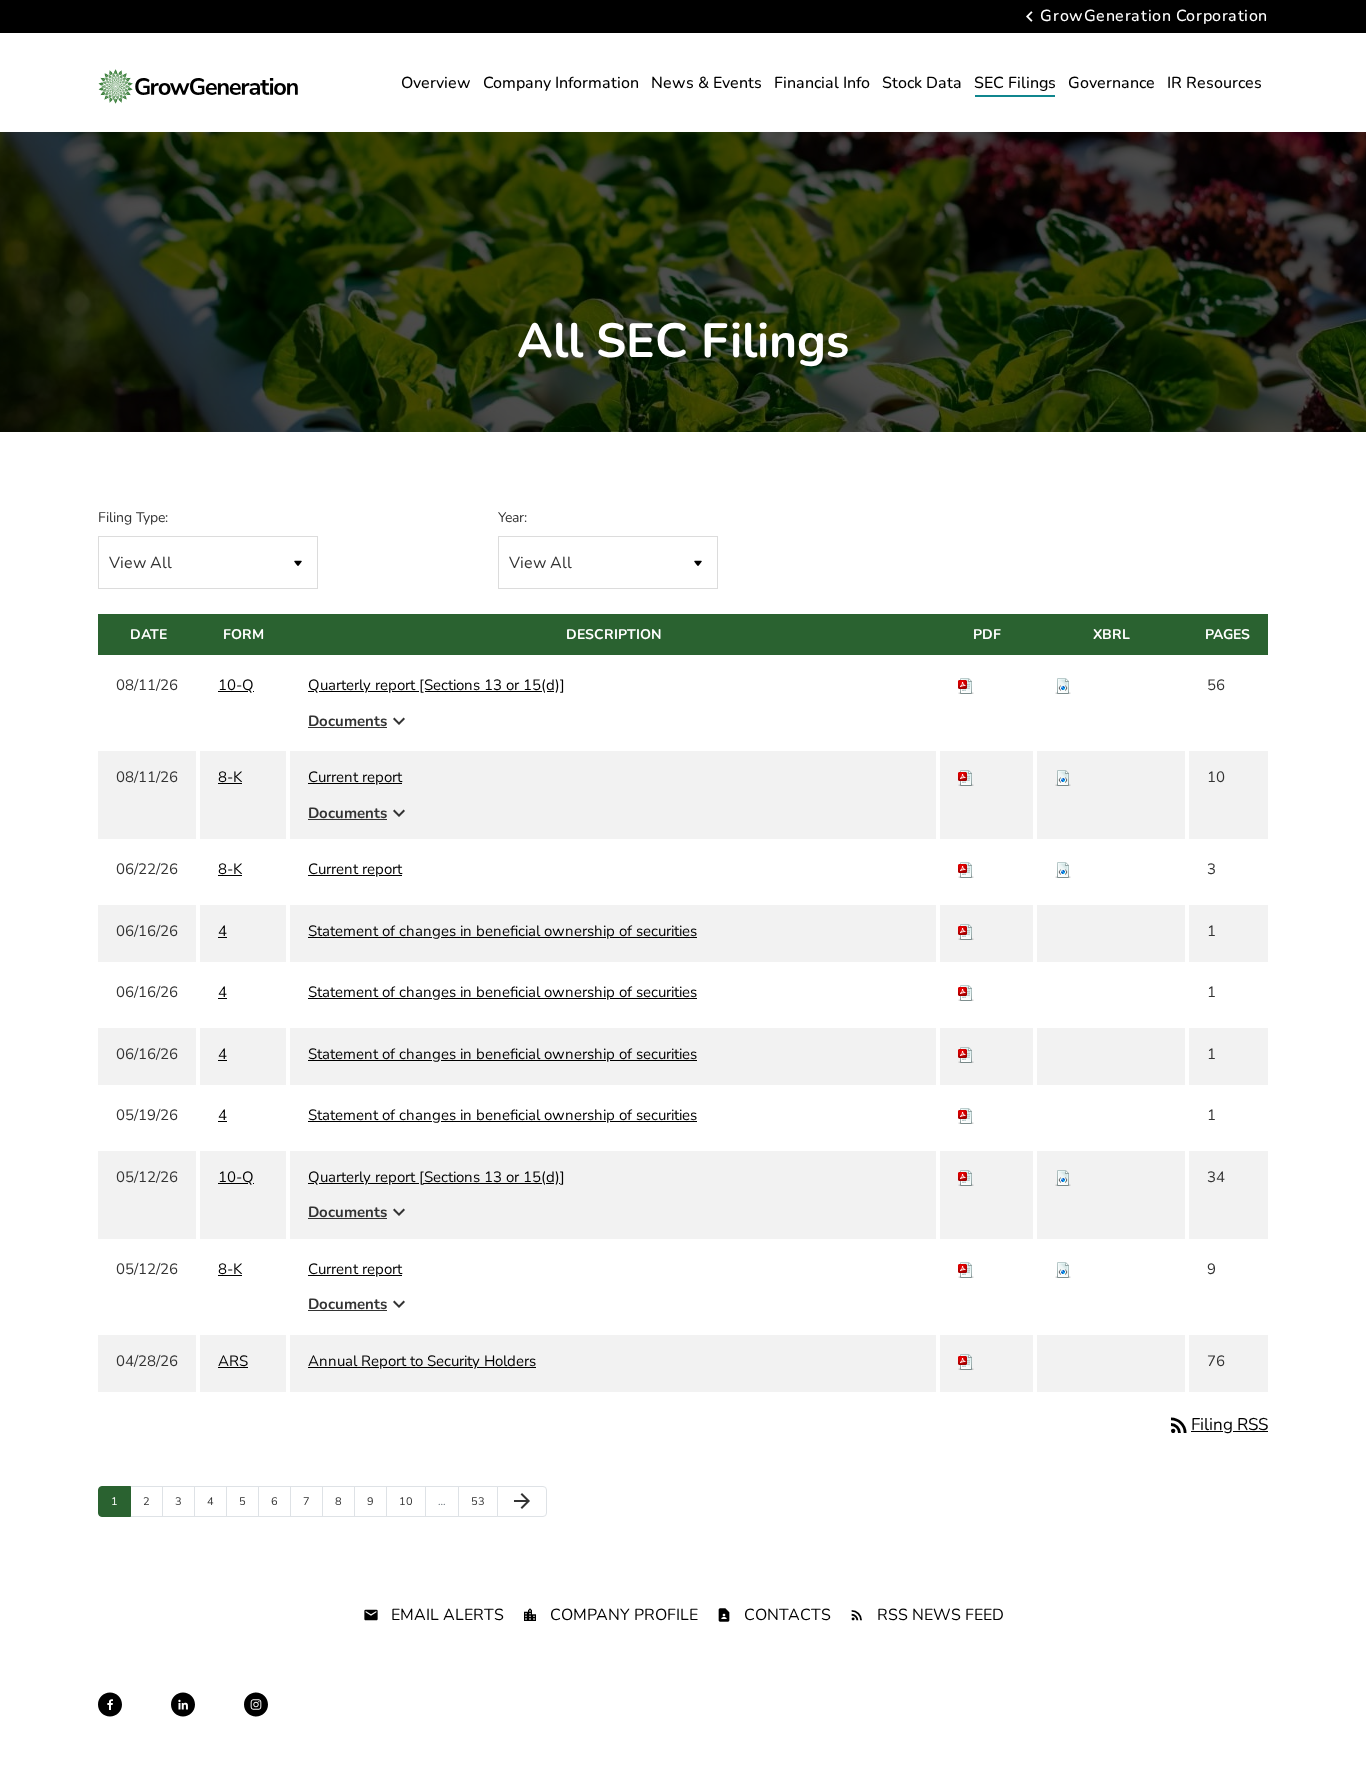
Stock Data (922, 83)
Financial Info (822, 83)
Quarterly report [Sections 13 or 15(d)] (436, 685)
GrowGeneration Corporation (1154, 17)
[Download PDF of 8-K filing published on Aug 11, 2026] (966, 777)
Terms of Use (764, 1723)
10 (410, 1501)
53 (482, 1501)
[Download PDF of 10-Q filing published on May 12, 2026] (966, 1177)
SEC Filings (1015, 83)
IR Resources (1214, 83)
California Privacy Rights (886, 1723)
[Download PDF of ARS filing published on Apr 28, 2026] (966, 1361)
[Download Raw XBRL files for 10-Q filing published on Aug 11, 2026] (1063, 685)
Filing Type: (133, 517)
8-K (230, 777)
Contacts (787, 1615)
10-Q (236, 685)
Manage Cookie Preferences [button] (1194, 1723)
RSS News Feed (940, 1615)
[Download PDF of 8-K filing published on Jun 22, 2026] (966, 869)
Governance (1111, 83)
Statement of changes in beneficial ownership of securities (502, 931)
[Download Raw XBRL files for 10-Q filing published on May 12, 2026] (1063, 1177)
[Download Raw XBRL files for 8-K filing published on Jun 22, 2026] (1063, 869)
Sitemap (686, 1723)
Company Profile (624, 1615)
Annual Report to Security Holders (422, 1361)
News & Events (706, 83)
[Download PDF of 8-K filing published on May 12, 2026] (966, 1269)
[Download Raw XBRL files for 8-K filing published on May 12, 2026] (1063, 1269)
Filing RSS (1217, 1424)
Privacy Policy (528, 1723)
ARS (233, 1361)
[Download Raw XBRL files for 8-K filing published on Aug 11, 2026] (1063, 777)
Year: (512, 517)
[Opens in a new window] (110, 1704)
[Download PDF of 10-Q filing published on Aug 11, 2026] (966, 685)
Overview (436, 83)
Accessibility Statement (1036, 1723)
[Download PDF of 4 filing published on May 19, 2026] (966, 1115)
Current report (355, 777)
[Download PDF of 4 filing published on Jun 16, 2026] (966, 931)
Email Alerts (447, 1615)
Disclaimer (615, 1723)
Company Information (561, 83)
